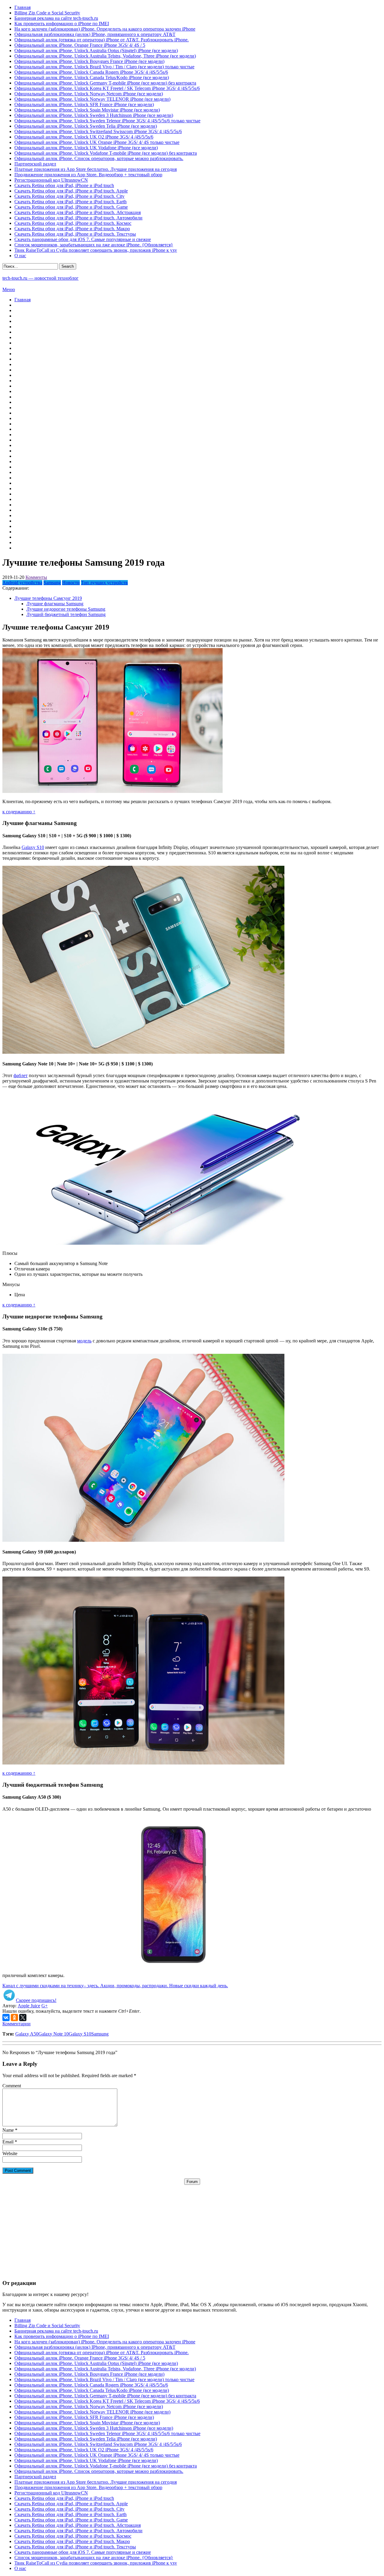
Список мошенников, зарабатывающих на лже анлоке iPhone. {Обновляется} (94, 245)
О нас (20, 256)
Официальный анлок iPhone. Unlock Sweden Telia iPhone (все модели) (86, 126)
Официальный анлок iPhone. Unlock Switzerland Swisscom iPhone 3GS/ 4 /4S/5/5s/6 (98, 131)
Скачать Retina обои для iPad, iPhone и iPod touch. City (69, 196)
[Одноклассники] (14, 2018)
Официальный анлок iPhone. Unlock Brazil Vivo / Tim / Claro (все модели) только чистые (104, 67)
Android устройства (22, 583)
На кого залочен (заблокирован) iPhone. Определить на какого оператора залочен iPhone (105, 29)
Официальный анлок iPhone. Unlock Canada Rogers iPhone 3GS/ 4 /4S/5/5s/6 (91, 72)
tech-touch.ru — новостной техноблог (40, 278)
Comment (12, 2086)
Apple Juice (29, 2006)
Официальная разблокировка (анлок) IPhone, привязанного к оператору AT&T (95, 34)
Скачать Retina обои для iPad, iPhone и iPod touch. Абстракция (78, 212)
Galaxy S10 (33, 847)
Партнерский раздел (35, 164)
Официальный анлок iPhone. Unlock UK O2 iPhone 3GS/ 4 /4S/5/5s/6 (84, 137)
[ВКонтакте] (6, 2018)
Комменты (36, 577)
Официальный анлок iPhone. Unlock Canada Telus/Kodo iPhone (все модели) (92, 77)
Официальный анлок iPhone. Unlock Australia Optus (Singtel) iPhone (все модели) (96, 51)
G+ (45, 2006)
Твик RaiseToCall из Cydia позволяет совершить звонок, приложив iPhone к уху (96, 250)
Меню (9, 289)
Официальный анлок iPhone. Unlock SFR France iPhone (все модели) (84, 104)
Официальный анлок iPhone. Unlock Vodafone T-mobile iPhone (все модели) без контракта (106, 153)
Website (10, 2153)
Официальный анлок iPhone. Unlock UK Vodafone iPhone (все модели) (86, 148)
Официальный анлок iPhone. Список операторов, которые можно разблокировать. (99, 158)
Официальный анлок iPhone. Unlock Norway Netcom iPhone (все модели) (89, 94)
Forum (192, 2182)
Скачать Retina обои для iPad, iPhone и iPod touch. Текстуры (75, 234)
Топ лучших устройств (104, 583)
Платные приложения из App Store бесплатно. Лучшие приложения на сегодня (96, 169)
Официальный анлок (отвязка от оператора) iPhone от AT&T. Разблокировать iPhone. (102, 40)
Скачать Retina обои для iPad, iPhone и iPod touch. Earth (70, 202)
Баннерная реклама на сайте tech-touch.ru (56, 18)
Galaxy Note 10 (54, 2034)
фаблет (21, 1075)
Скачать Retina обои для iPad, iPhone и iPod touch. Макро (72, 229)
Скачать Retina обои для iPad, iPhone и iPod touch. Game (71, 207)
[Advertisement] (192, 2227)
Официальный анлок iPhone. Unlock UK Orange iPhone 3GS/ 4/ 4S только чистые (97, 142)
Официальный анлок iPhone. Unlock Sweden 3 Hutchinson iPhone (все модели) (94, 115)
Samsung (52, 583)
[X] (23, 2018)
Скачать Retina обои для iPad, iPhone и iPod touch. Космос (73, 223)
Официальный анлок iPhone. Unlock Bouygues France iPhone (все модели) (89, 61)
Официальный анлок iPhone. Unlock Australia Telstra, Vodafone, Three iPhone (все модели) (105, 56)
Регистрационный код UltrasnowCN (51, 180)
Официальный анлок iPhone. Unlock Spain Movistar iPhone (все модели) (87, 110)
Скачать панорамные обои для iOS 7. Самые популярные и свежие (83, 239)
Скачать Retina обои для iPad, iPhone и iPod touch (64, 185)
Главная (22, 7)
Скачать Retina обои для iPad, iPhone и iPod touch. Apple (71, 191)
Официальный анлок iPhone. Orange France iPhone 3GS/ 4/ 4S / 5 (80, 45)
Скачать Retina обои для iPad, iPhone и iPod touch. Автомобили (78, 218)
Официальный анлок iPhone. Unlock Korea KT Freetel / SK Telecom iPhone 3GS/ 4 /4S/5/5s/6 (107, 88)
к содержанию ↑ (19, 812)
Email (8, 2142)
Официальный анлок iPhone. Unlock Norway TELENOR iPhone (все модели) (92, 99)
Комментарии (16, 2024)
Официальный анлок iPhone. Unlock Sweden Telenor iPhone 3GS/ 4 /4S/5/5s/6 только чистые (107, 121)
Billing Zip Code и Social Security (47, 13)
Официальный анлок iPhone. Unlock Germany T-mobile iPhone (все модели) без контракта (105, 83)
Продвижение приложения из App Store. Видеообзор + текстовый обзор (88, 175)
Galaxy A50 (27, 2034)
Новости (71, 583)
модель (84, 1341)
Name (8, 2130)
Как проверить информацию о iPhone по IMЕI (62, 24)
